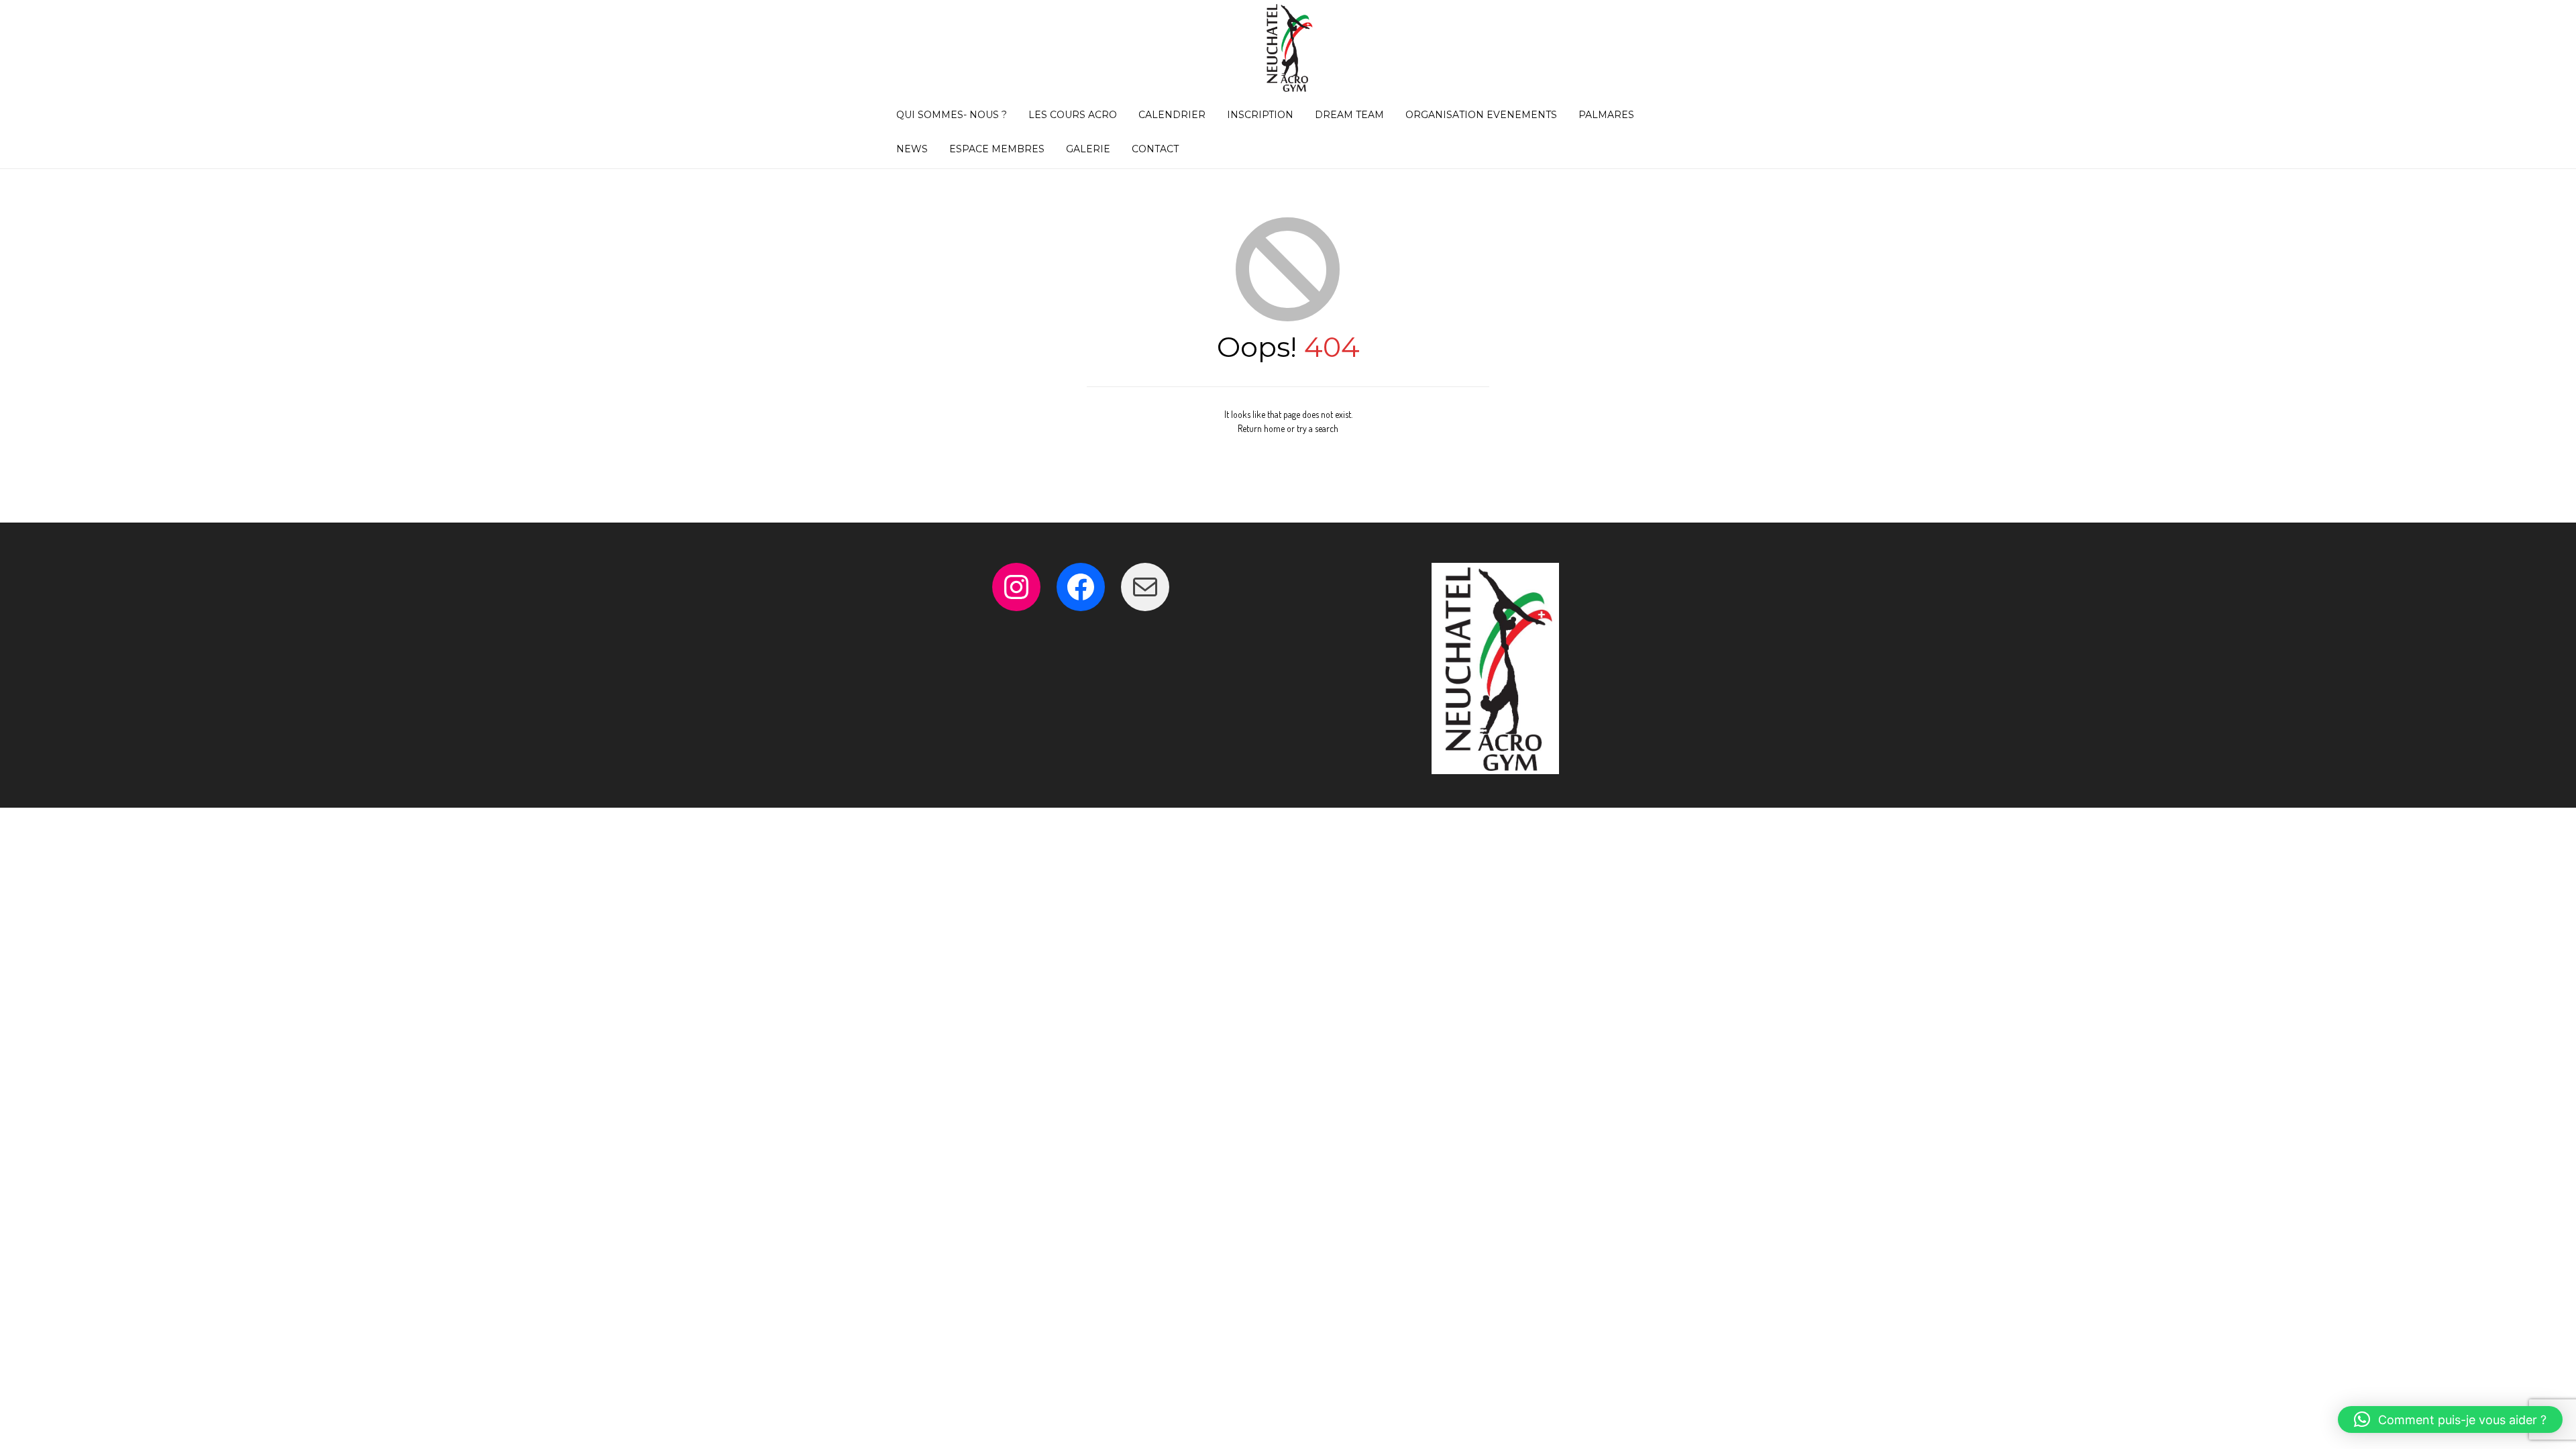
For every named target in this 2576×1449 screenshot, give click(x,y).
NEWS (912, 149)
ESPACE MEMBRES (997, 149)
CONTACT (1155, 149)
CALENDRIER (1172, 115)
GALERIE (1088, 149)
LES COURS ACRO (1073, 115)
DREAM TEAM (1349, 115)
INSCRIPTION (1260, 115)
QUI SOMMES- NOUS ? (952, 115)
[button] (2450, 1419)
